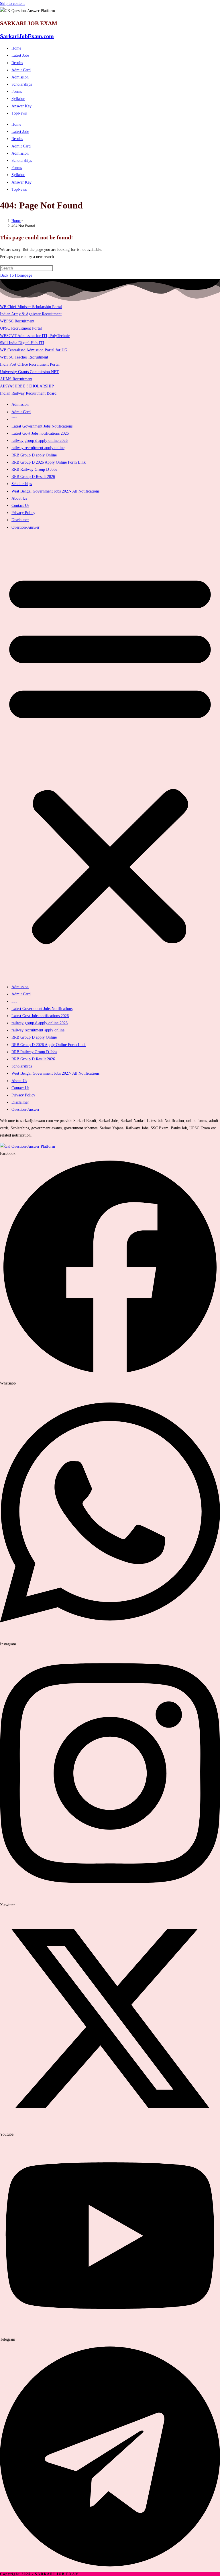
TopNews (19, 113)
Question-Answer (25, 527)
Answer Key (21, 106)
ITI (14, 419)
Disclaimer (20, 520)
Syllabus (18, 99)
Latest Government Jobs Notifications (42, 426)
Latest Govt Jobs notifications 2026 (40, 433)
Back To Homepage (16, 275)
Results (17, 63)
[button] (110, 757)
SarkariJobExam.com (27, 36)
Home (16, 48)
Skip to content (12, 4)
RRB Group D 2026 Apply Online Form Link (49, 462)
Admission (20, 77)
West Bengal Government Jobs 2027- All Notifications (55, 491)
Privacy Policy (23, 513)
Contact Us (20, 506)
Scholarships (22, 84)
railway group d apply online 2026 (40, 441)
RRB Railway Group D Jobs (34, 469)
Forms (17, 91)
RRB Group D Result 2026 (33, 477)
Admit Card (21, 70)
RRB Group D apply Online (34, 455)
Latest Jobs (20, 55)
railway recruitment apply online (38, 448)
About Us (19, 498)
